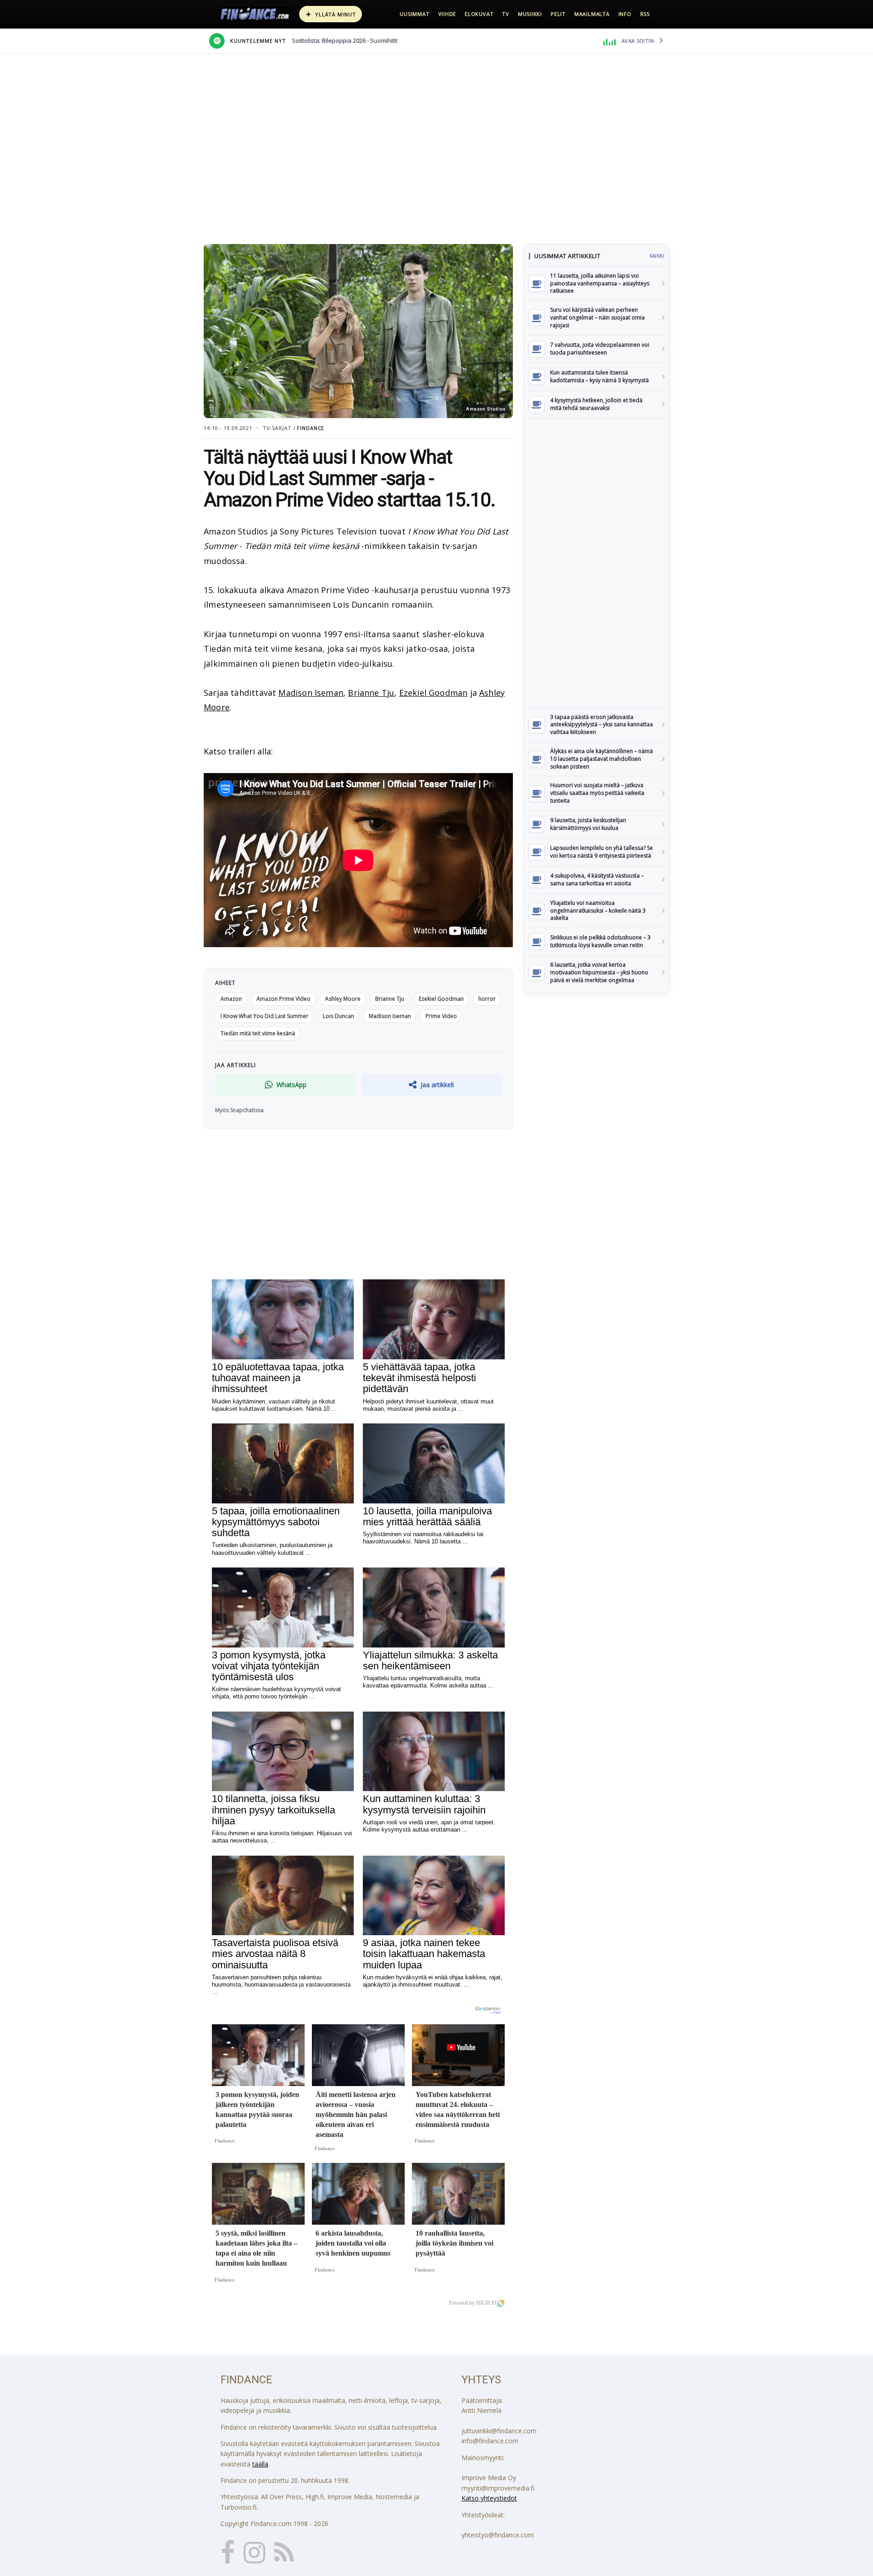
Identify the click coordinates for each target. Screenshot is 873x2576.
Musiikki (530, 14)
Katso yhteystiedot (489, 2498)
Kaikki (657, 256)
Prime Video (441, 1016)
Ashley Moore (343, 999)
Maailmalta (592, 14)
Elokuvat (479, 14)
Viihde (447, 14)
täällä (260, 2464)
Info (625, 14)
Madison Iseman (311, 693)
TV (506, 14)
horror (487, 999)
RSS (645, 14)
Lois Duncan (339, 1016)
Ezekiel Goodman (434, 693)
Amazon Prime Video (283, 999)
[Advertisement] (597, 563)
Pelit (558, 14)
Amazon (231, 999)
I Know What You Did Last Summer (264, 1016)
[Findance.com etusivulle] (255, 14)
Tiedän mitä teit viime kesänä (258, 1033)
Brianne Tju (371, 693)
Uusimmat (414, 14)
